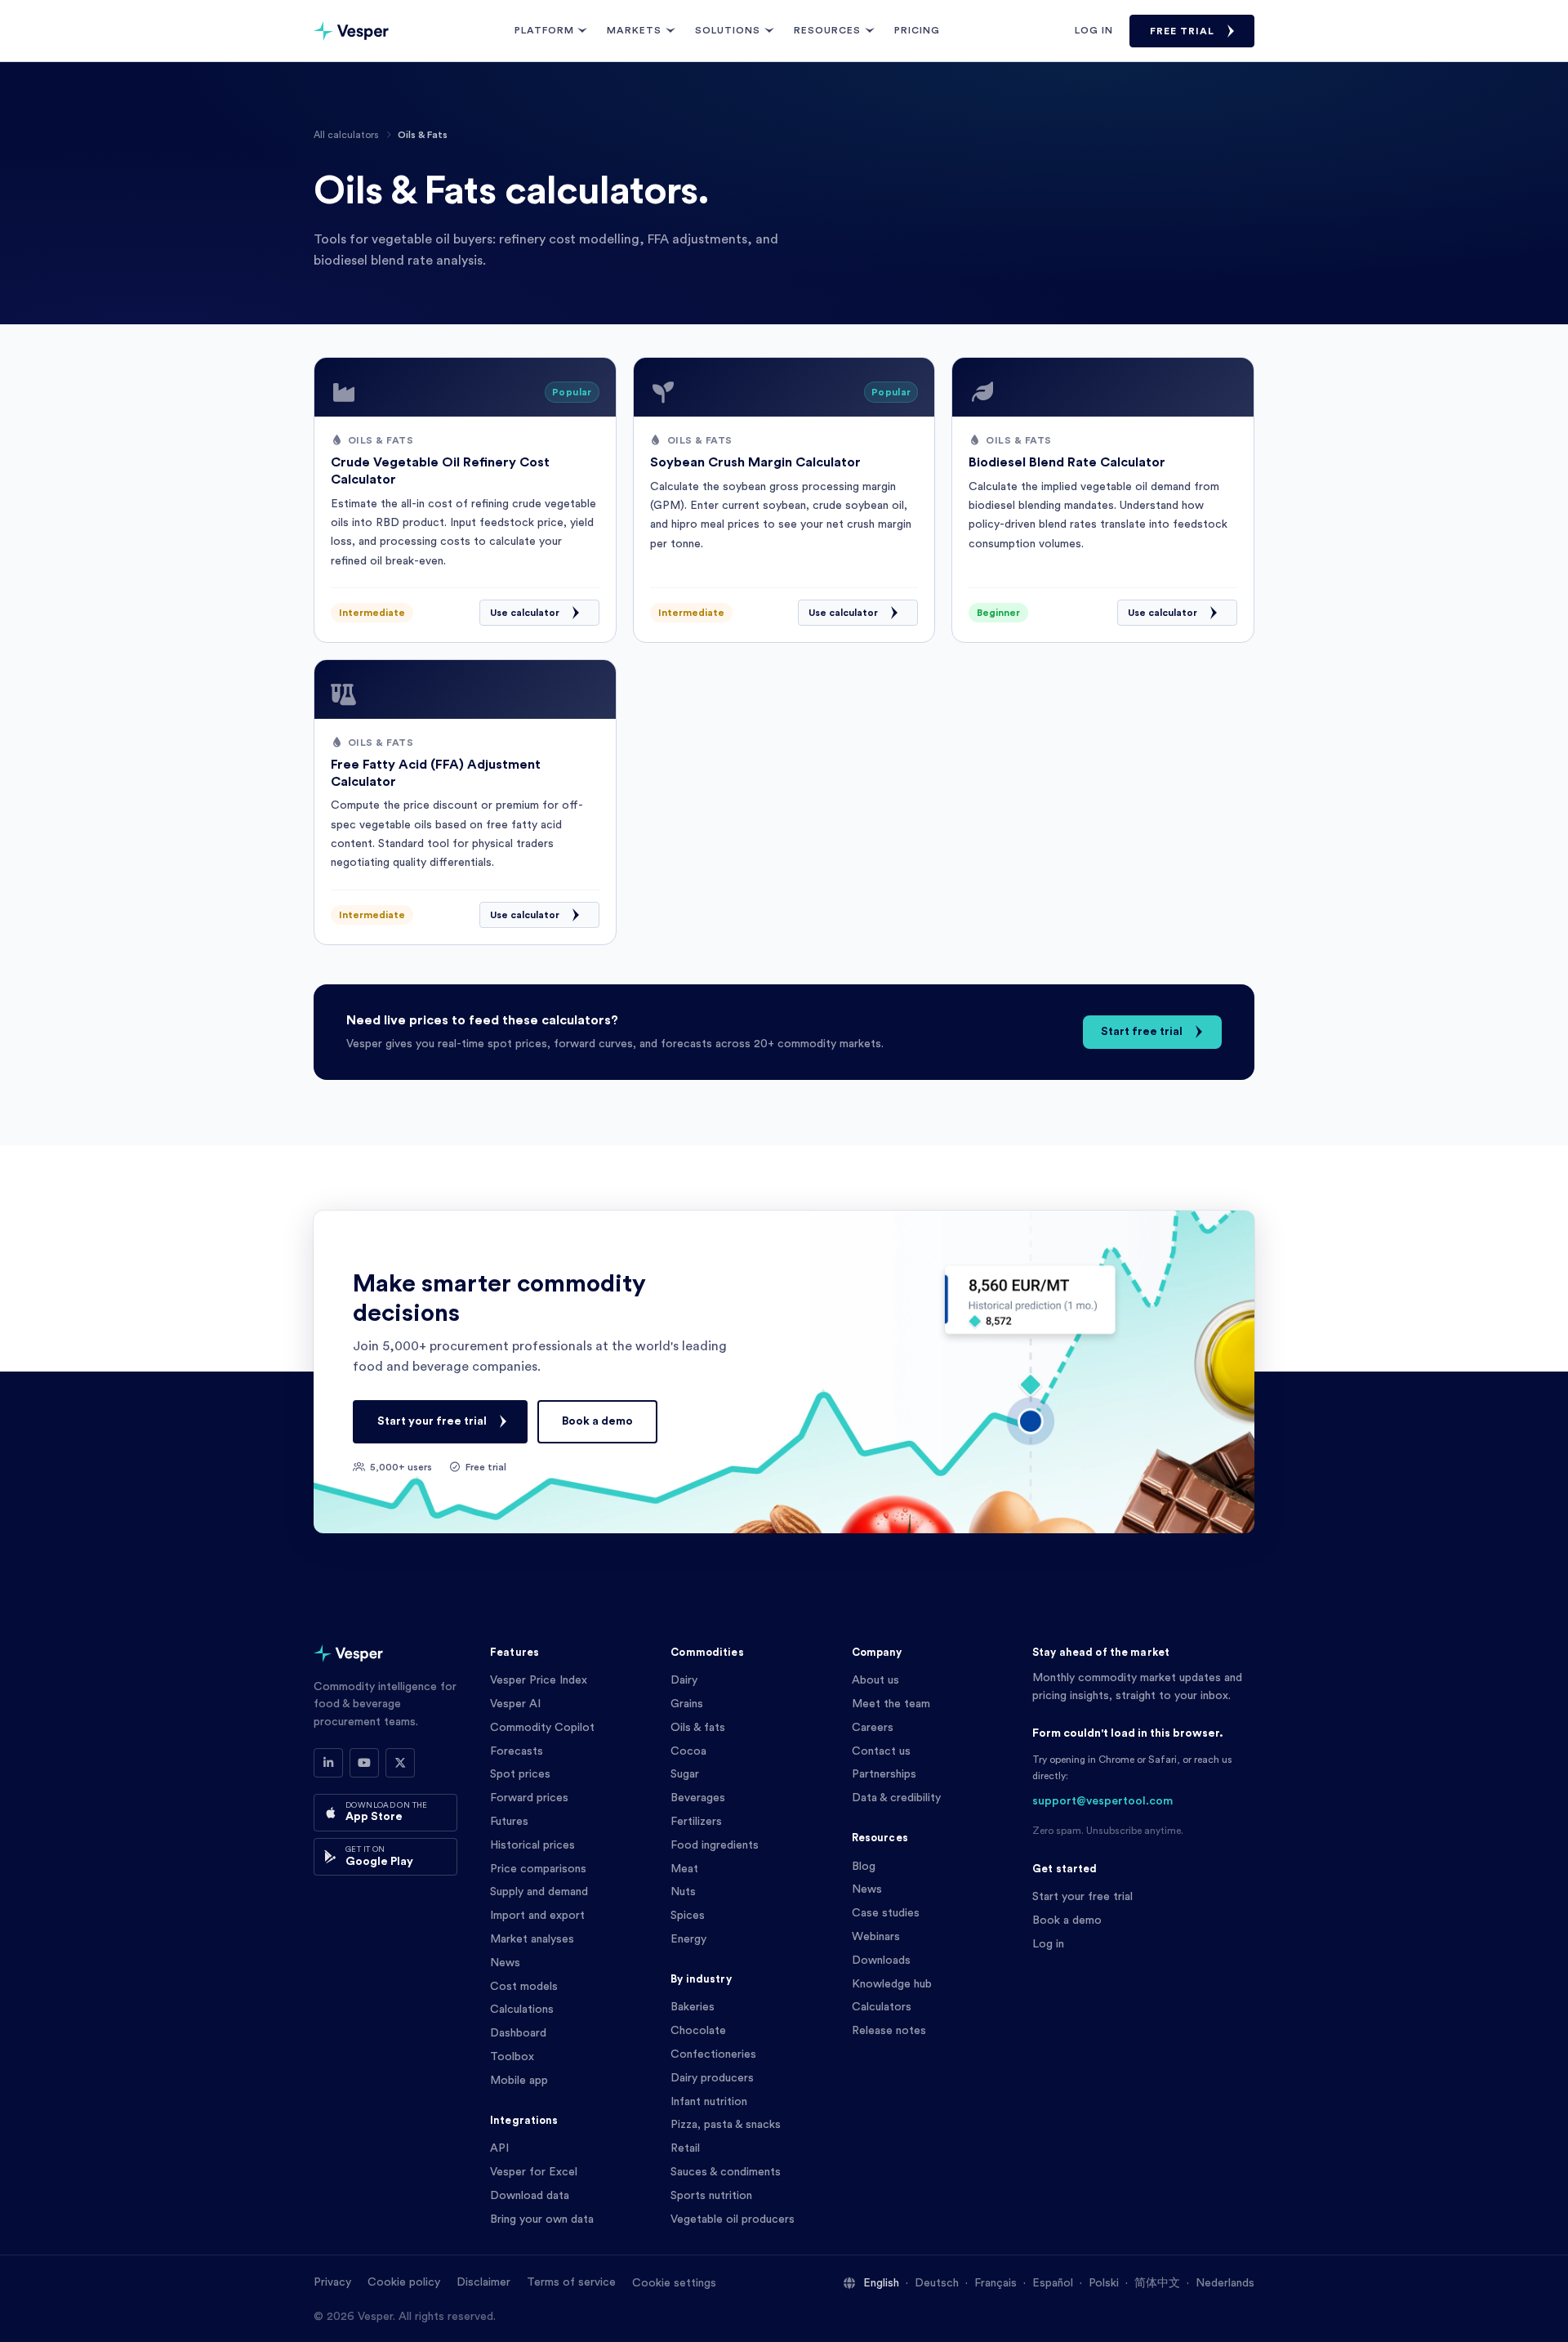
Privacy (332, 2282)
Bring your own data (542, 2219)
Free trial (1182, 31)
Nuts (683, 1892)
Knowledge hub (892, 1984)
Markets (634, 30)
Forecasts (517, 1751)
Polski (1104, 2283)
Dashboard (518, 2033)
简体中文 (1157, 2283)
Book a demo (597, 1421)
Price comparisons (538, 1869)
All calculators (346, 135)
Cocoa (688, 1751)
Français (996, 2283)
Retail (685, 2148)
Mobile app (519, 2081)
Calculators (882, 2007)
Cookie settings (674, 2283)
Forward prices (529, 1798)
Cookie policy (404, 2282)
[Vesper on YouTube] (364, 1763)
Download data (530, 2196)
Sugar (685, 1774)
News (505, 1963)
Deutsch (937, 2283)
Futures (509, 1822)
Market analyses (532, 1939)
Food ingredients (715, 1845)
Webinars (876, 1937)
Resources (827, 30)
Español (1053, 2283)
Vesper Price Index (539, 1680)
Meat (684, 1869)
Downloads (881, 1961)
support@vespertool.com (1102, 1801)
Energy (688, 1939)
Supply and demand (539, 1892)
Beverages (698, 1798)
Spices (688, 1916)
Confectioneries (713, 2054)
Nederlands (1225, 2283)
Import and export (537, 1916)
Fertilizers (696, 1822)
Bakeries (693, 2007)
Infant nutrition (709, 2102)
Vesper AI (515, 1704)
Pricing (917, 30)
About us (875, 1680)
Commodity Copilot (542, 1728)
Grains (687, 1704)
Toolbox (512, 2057)
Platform (544, 30)
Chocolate (698, 2031)
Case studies (886, 1913)
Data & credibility (896, 1798)
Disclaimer (483, 2282)
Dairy (684, 1680)
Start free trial (1142, 1032)
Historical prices (532, 1845)
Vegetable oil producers (733, 2219)
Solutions (728, 30)
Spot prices (520, 1774)
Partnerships (884, 1774)
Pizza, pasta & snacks (726, 2125)
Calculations (522, 2010)
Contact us (881, 1751)
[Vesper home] (351, 31)
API (499, 2148)
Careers (873, 1728)
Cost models (524, 1987)
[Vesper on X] (400, 1763)
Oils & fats (698, 1728)
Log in (1094, 30)
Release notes (889, 2031)
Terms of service (571, 2282)
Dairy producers (712, 2078)
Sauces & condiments (726, 2172)
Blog (864, 1867)
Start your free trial (432, 1421)
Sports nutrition (711, 2196)
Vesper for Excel (534, 2172)
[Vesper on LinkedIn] (328, 1763)
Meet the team (891, 1704)
